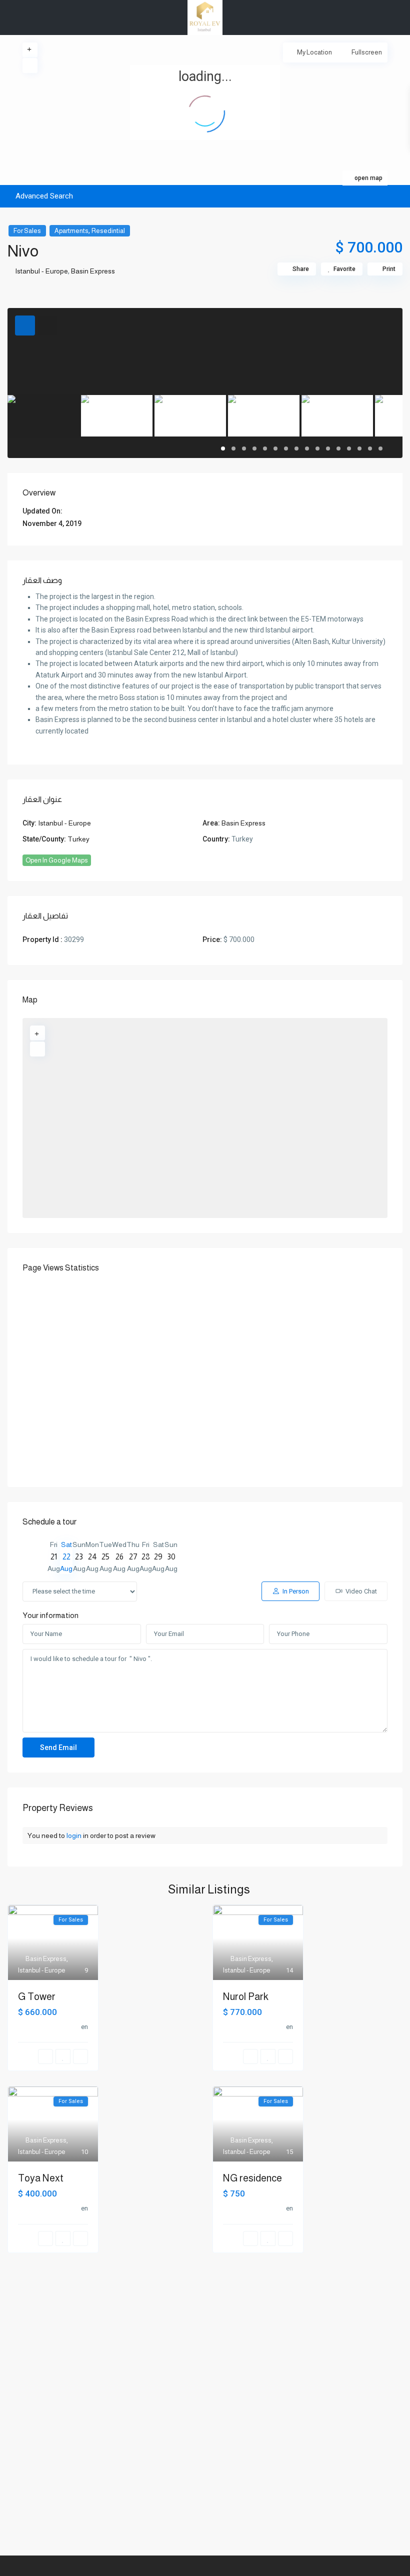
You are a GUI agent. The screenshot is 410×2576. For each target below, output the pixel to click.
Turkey (78, 839)
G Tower (37, 1996)
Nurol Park (246, 1996)
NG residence (252, 2178)
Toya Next (41, 2178)
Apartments (71, 231)
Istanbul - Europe (41, 271)
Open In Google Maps (57, 860)
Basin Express (93, 271)
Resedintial (108, 231)
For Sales (27, 231)
